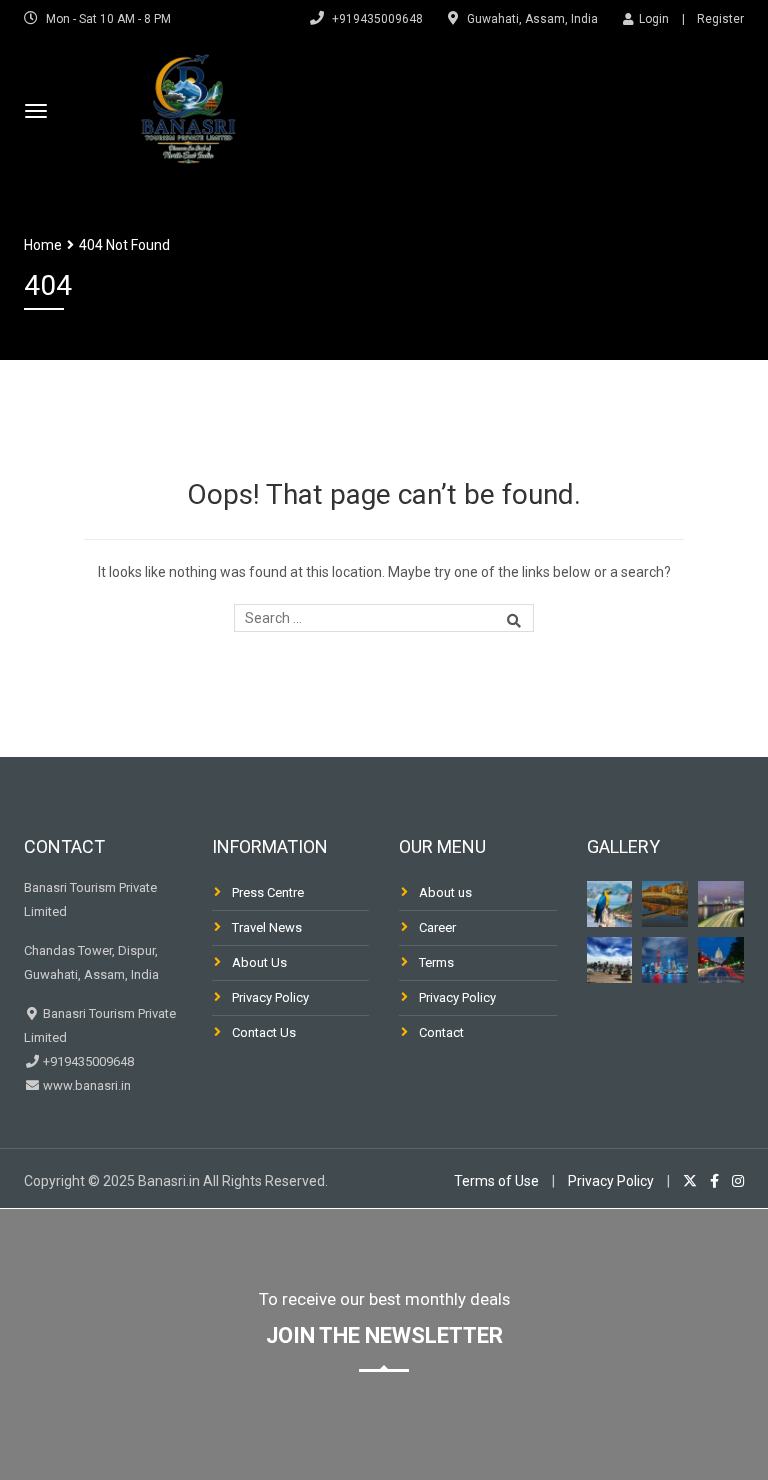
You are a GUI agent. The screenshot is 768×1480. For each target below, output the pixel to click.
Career (437, 927)
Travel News (267, 927)
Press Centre (268, 892)
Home (43, 245)
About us (445, 892)
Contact (441, 1032)
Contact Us (264, 1032)
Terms (436, 962)
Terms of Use (496, 1181)
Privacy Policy (270, 997)
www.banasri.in (85, 1085)
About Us (259, 962)
